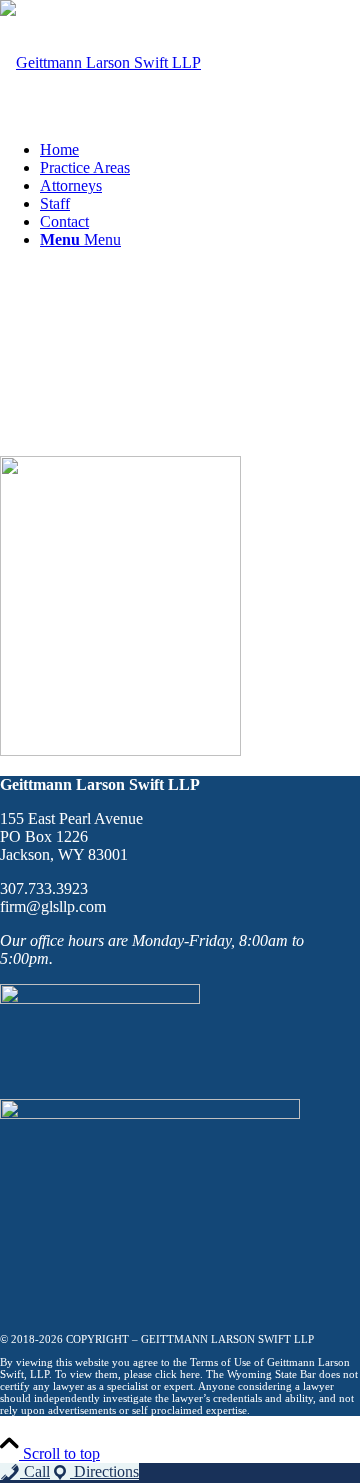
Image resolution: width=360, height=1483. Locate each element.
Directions (104, 1471)
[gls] (100, 62)
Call (35, 1471)
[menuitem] (200, 150)
